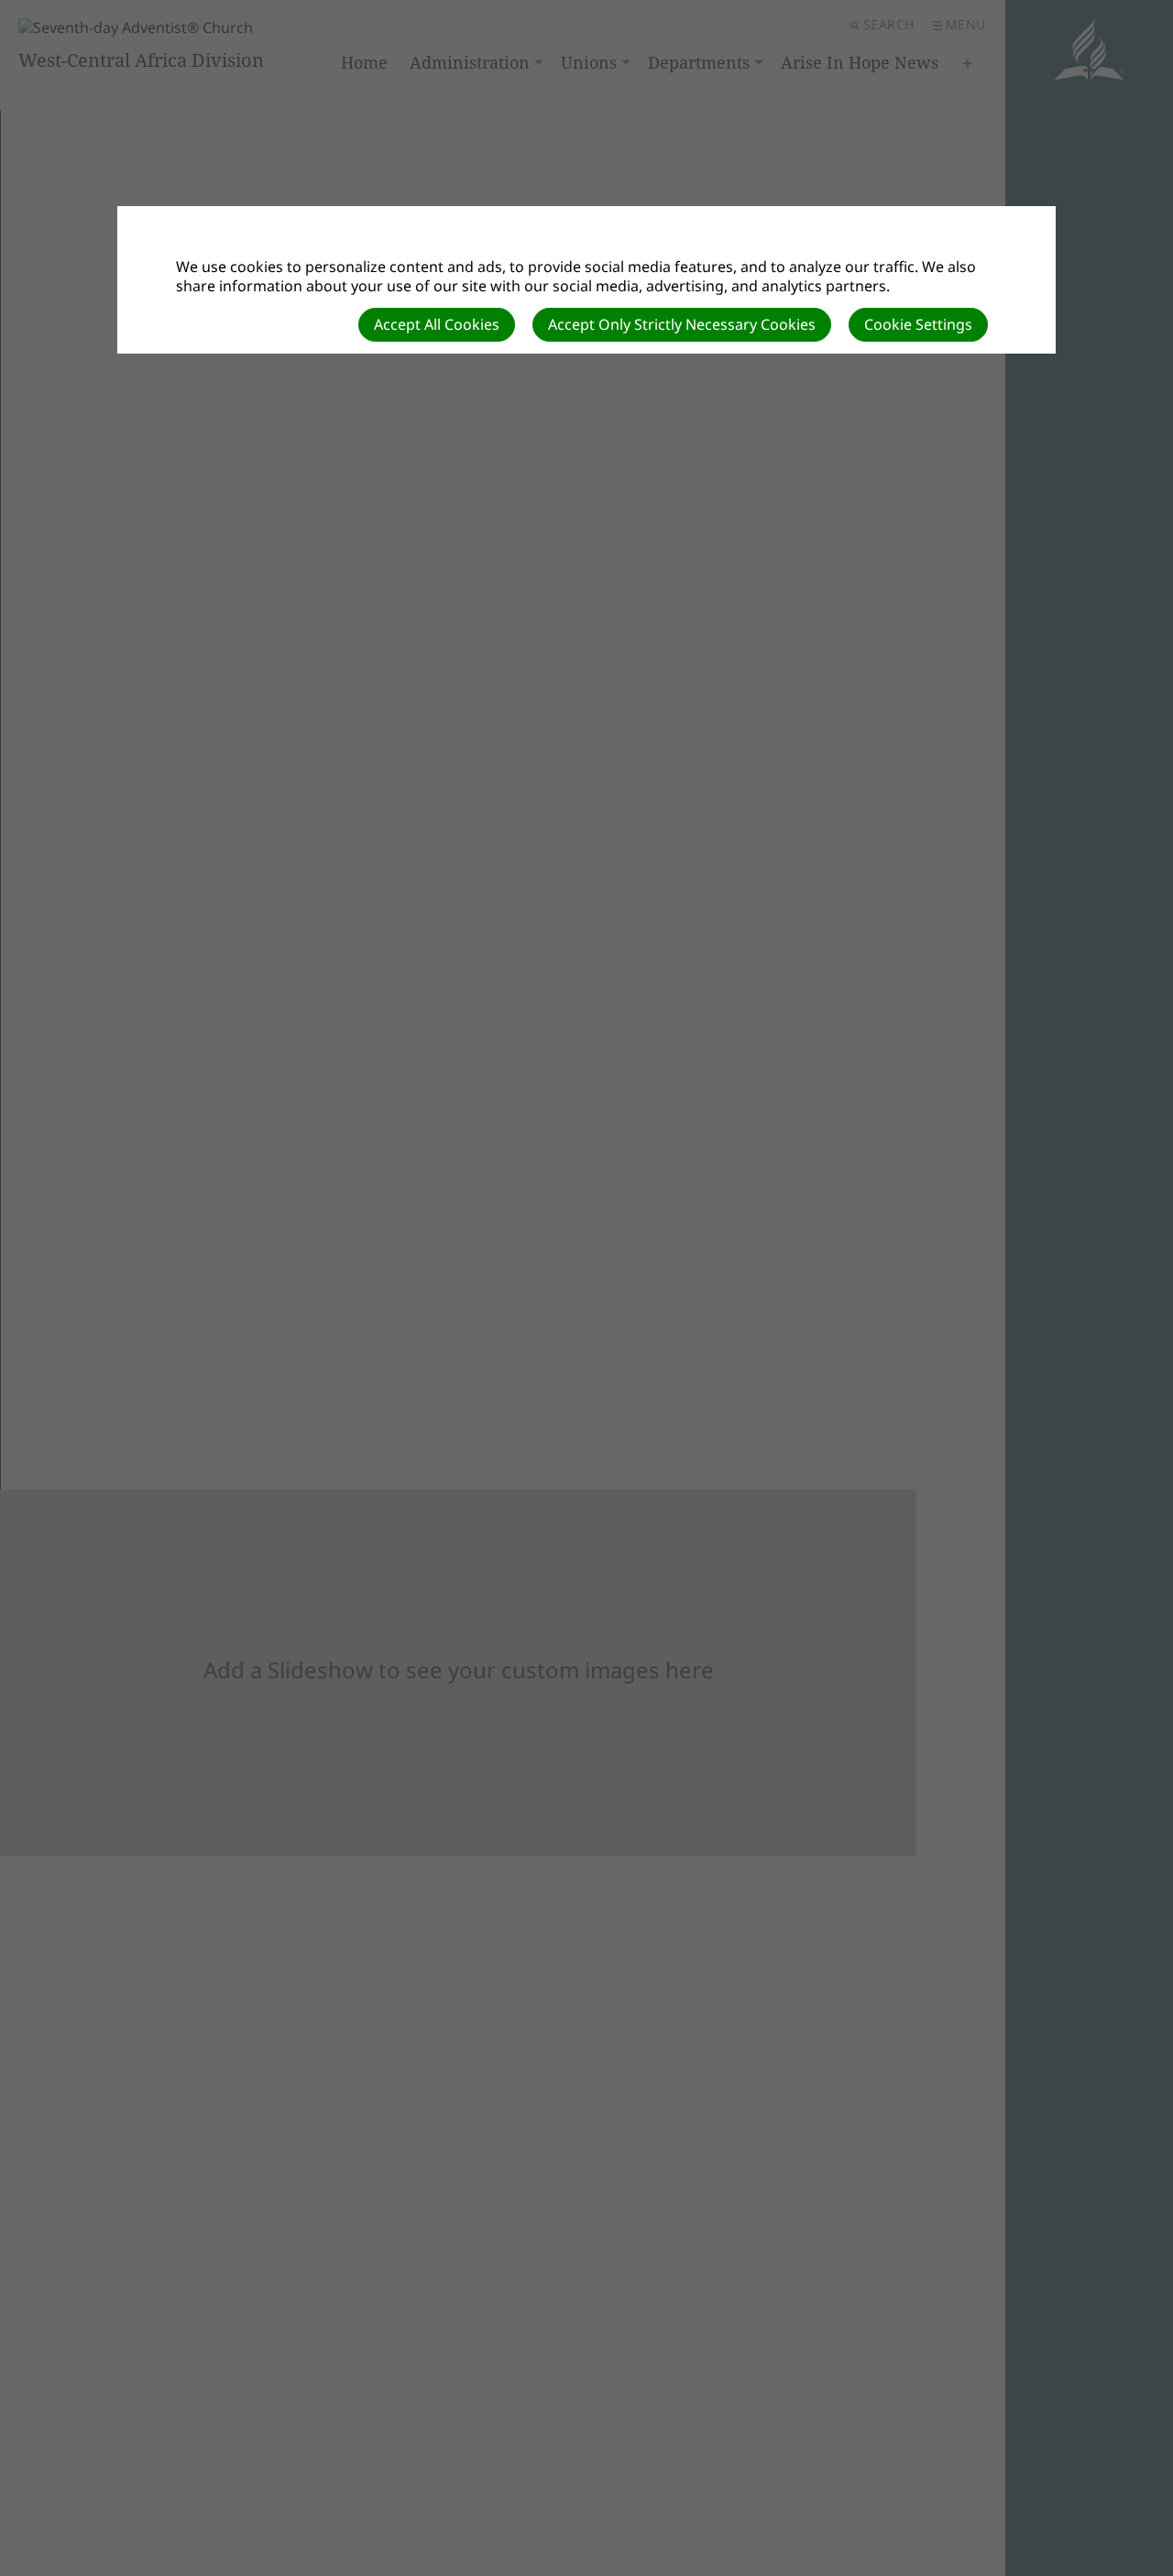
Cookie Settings (918, 324)
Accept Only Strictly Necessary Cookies (682, 324)
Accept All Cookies (437, 324)
